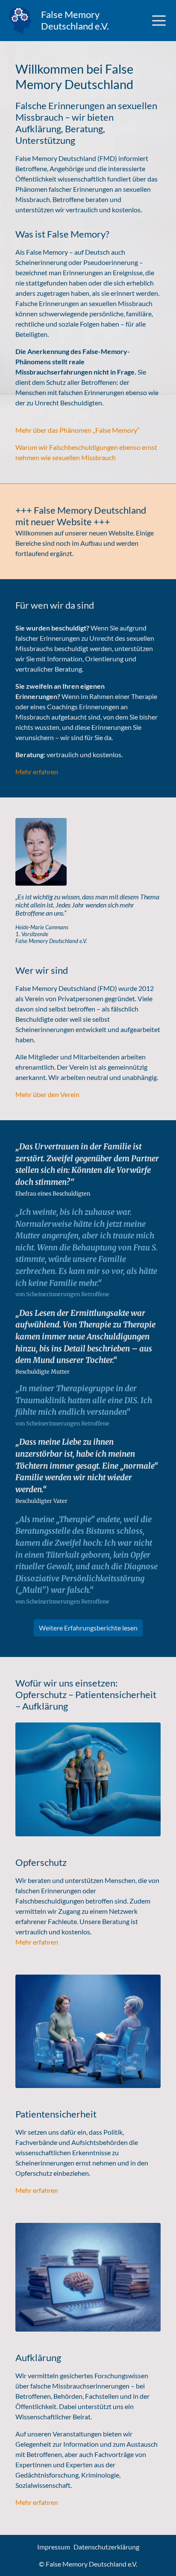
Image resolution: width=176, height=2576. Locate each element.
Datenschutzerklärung (106, 2547)
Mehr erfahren (37, 772)
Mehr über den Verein (47, 1094)
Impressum (54, 2547)
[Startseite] (21, 21)
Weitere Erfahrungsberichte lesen (88, 1628)
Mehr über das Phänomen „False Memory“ (78, 430)
